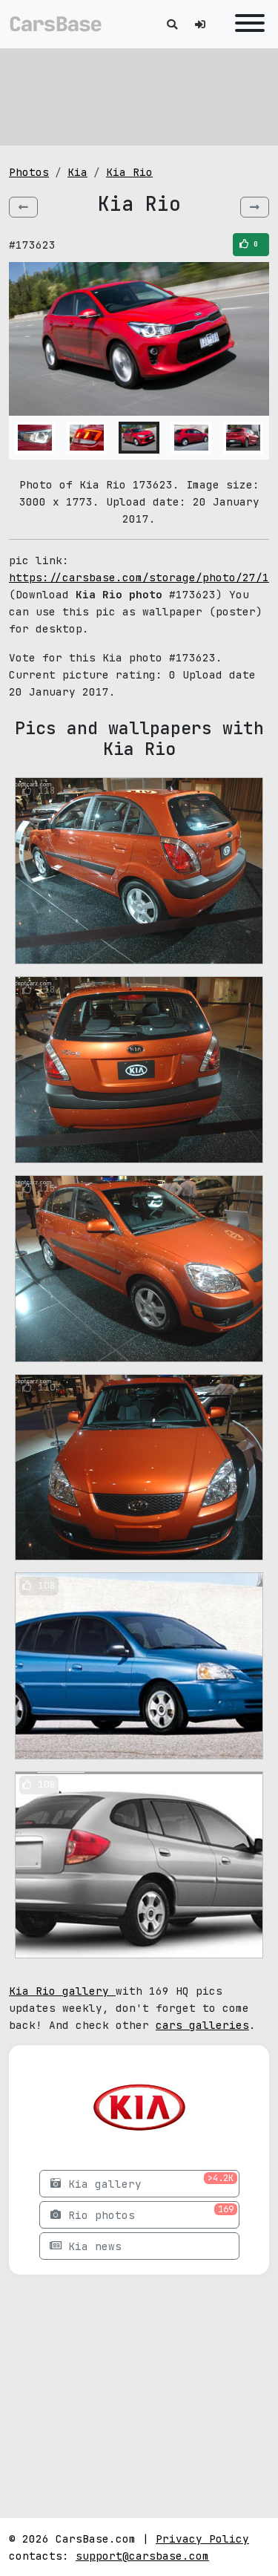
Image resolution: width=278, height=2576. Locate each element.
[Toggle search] (172, 24)
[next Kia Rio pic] (255, 207)
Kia (77, 172)
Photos (29, 172)
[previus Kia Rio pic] (23, 207)
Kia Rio (129, 172)
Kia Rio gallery (62, 1991)
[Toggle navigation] (246, 24)
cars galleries (202, 2025)
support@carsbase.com (142, 2556)
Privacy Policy (202, 2539)
